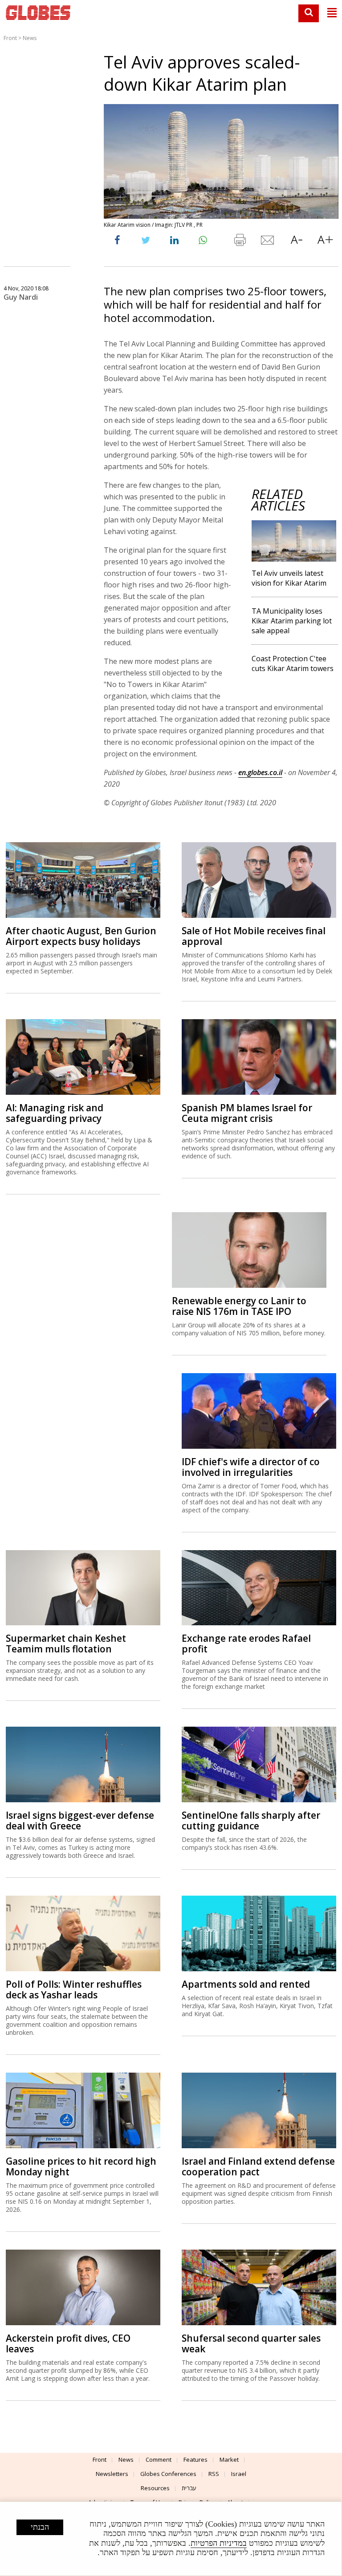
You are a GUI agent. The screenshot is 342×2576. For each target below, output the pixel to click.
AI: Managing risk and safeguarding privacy (55, 1113)
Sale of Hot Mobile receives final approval (254, 936)
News (30, 38)
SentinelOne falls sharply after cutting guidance (251, 1820)
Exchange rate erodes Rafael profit (246, 1644)
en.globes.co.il (260, 772)
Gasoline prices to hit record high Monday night (81, 2166)
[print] (240, 242)
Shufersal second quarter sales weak (251, 2343)
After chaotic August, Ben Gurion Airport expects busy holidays (81, 936)
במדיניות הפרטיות (219, 2543)
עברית (189, 2488)
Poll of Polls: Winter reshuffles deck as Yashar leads (74, 1989)
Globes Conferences (168, 2474)
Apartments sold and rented (246, 1984)
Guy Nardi (21, 297)
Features (195, 2459)
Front (10, 38)
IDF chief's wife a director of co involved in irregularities (251, 1467)
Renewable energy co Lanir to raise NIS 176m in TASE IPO (239, 1306)
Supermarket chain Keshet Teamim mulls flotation (66, 1644)
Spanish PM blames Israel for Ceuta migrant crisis (247, 1113)
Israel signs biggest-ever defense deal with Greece (80, 1820)
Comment (159, 2459)
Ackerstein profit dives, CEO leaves (68, 2343)
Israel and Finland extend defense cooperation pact (258, 2166)
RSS (214, 2474)
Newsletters (112, 2474)
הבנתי (40, 2527)
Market (229, 2459)
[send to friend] (268, 242)
